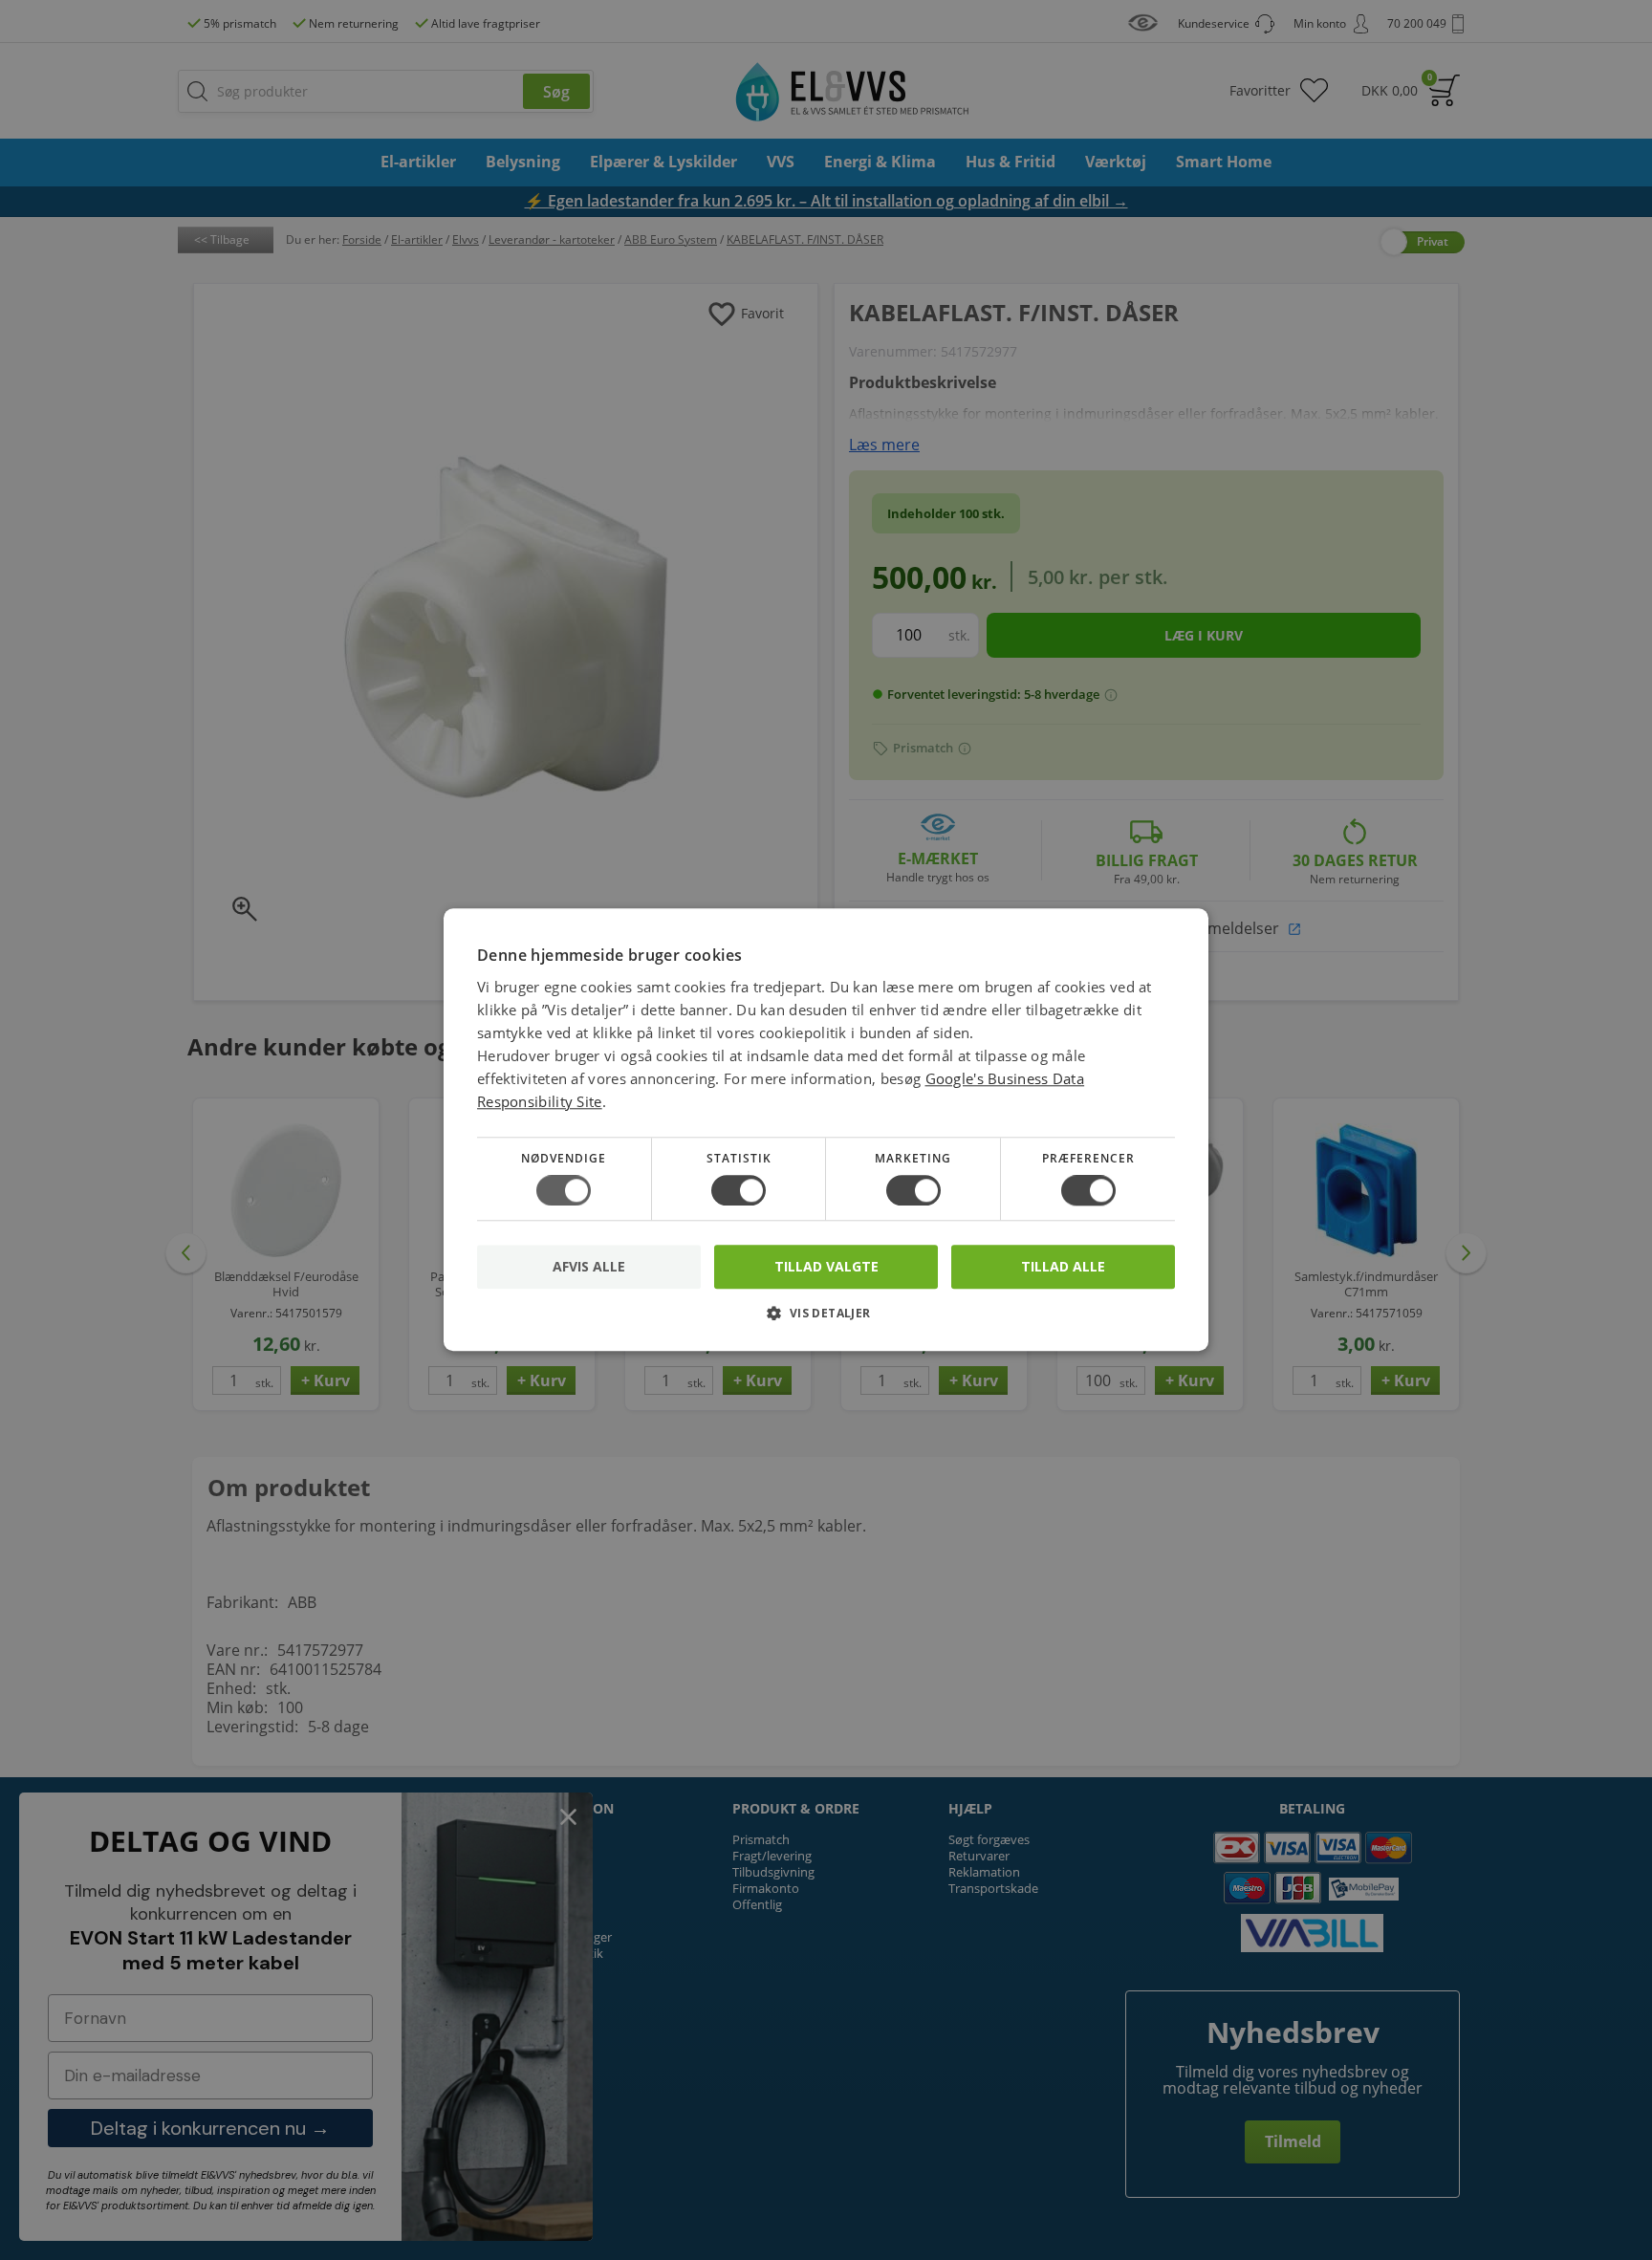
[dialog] (826, 1130)
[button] (826, 1321)
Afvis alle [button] (589, 1267)
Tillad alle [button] (1063, 1266)
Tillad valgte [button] (826, 1266)
